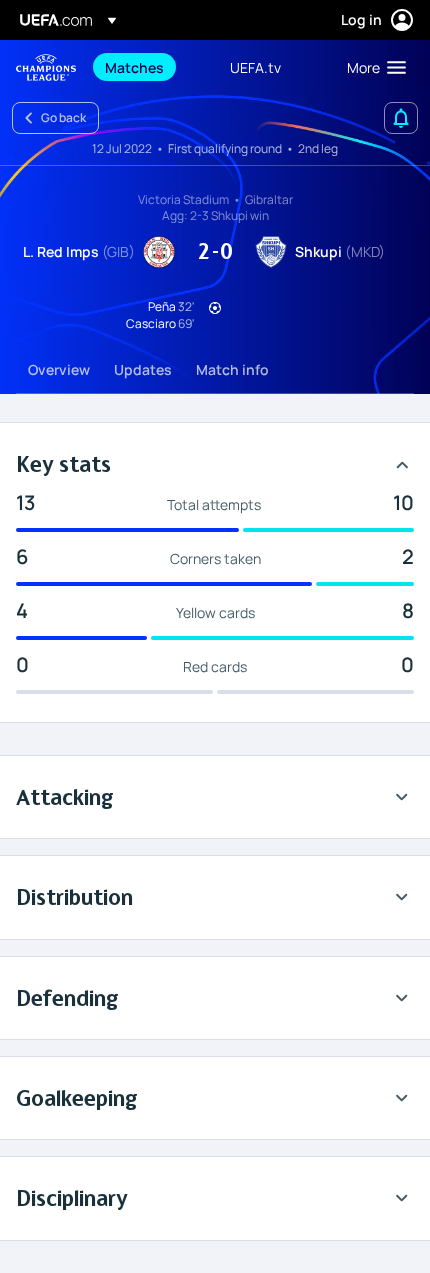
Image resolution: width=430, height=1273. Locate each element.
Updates (143, 369)
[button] (372, 67)
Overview (59, 369)
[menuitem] (150, 67)
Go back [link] (63, 117)
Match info (232, 369)
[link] (134, 67)
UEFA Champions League (46, 67)
